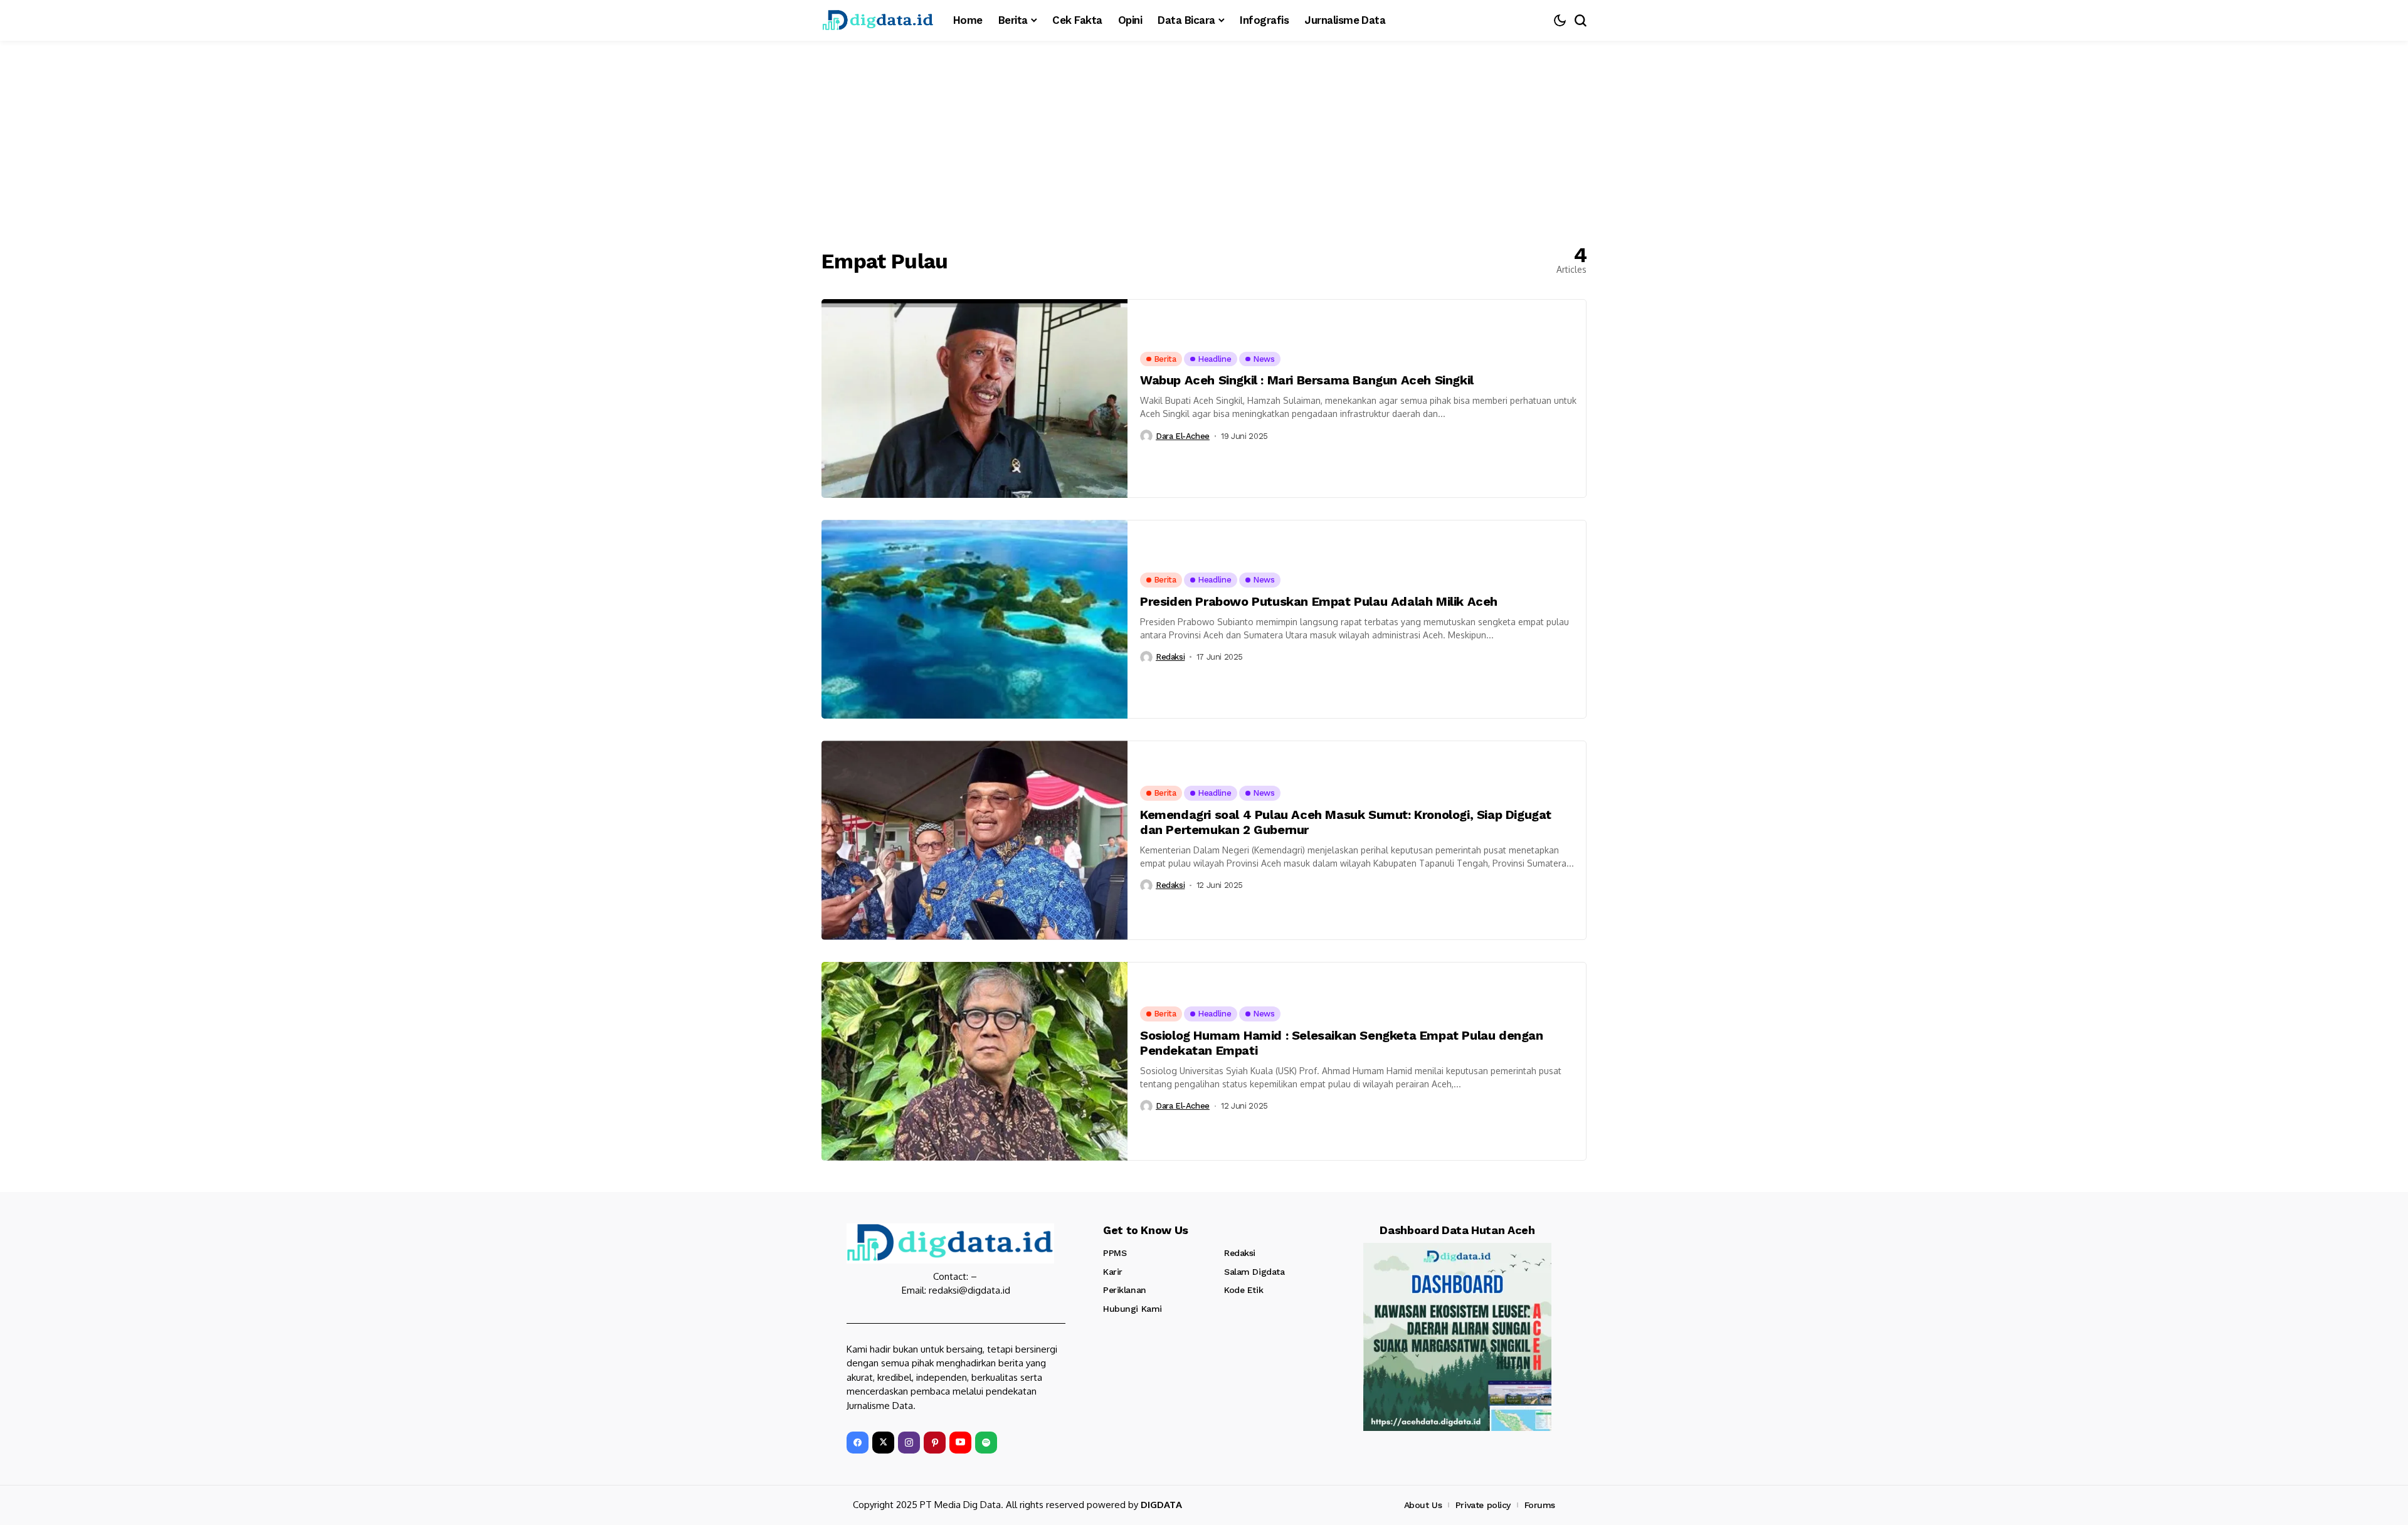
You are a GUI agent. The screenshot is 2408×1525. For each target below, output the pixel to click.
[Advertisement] (1204, 135)
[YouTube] (960, 1443)
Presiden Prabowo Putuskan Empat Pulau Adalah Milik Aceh (1319, 601)
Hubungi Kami (1133, 1309)
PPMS (1115, 1253)
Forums (1540, 1505)
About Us (1423, 1505)
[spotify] (986, 1443)
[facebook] (858, 1443)
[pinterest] (935, 1443)
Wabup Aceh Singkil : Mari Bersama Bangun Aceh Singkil (1307, 380)
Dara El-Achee (1183, 436)
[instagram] (909, 1443)
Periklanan (1125, 1290)
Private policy (1483, 1505)
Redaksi (1170, 657)
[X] (883, 1443)
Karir (1113, 1272)
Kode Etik (1244, 1290)
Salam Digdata (1254, 1272)
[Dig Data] (878, 20)
